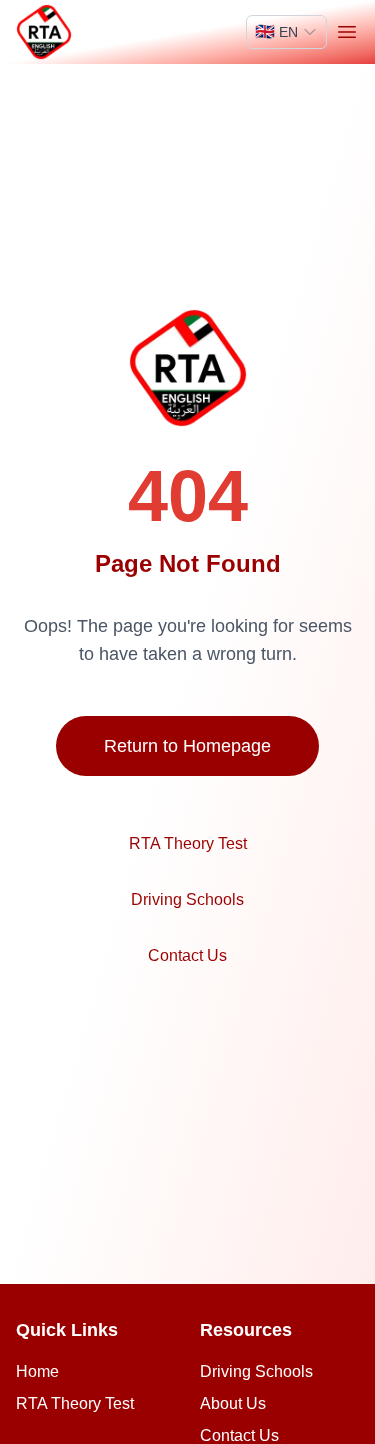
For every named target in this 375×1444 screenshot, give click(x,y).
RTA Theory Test (188, 843)
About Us (233, 1403)
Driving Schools (187, 899)
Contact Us (187, 955)
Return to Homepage (187, 746)
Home (37, 1371)
